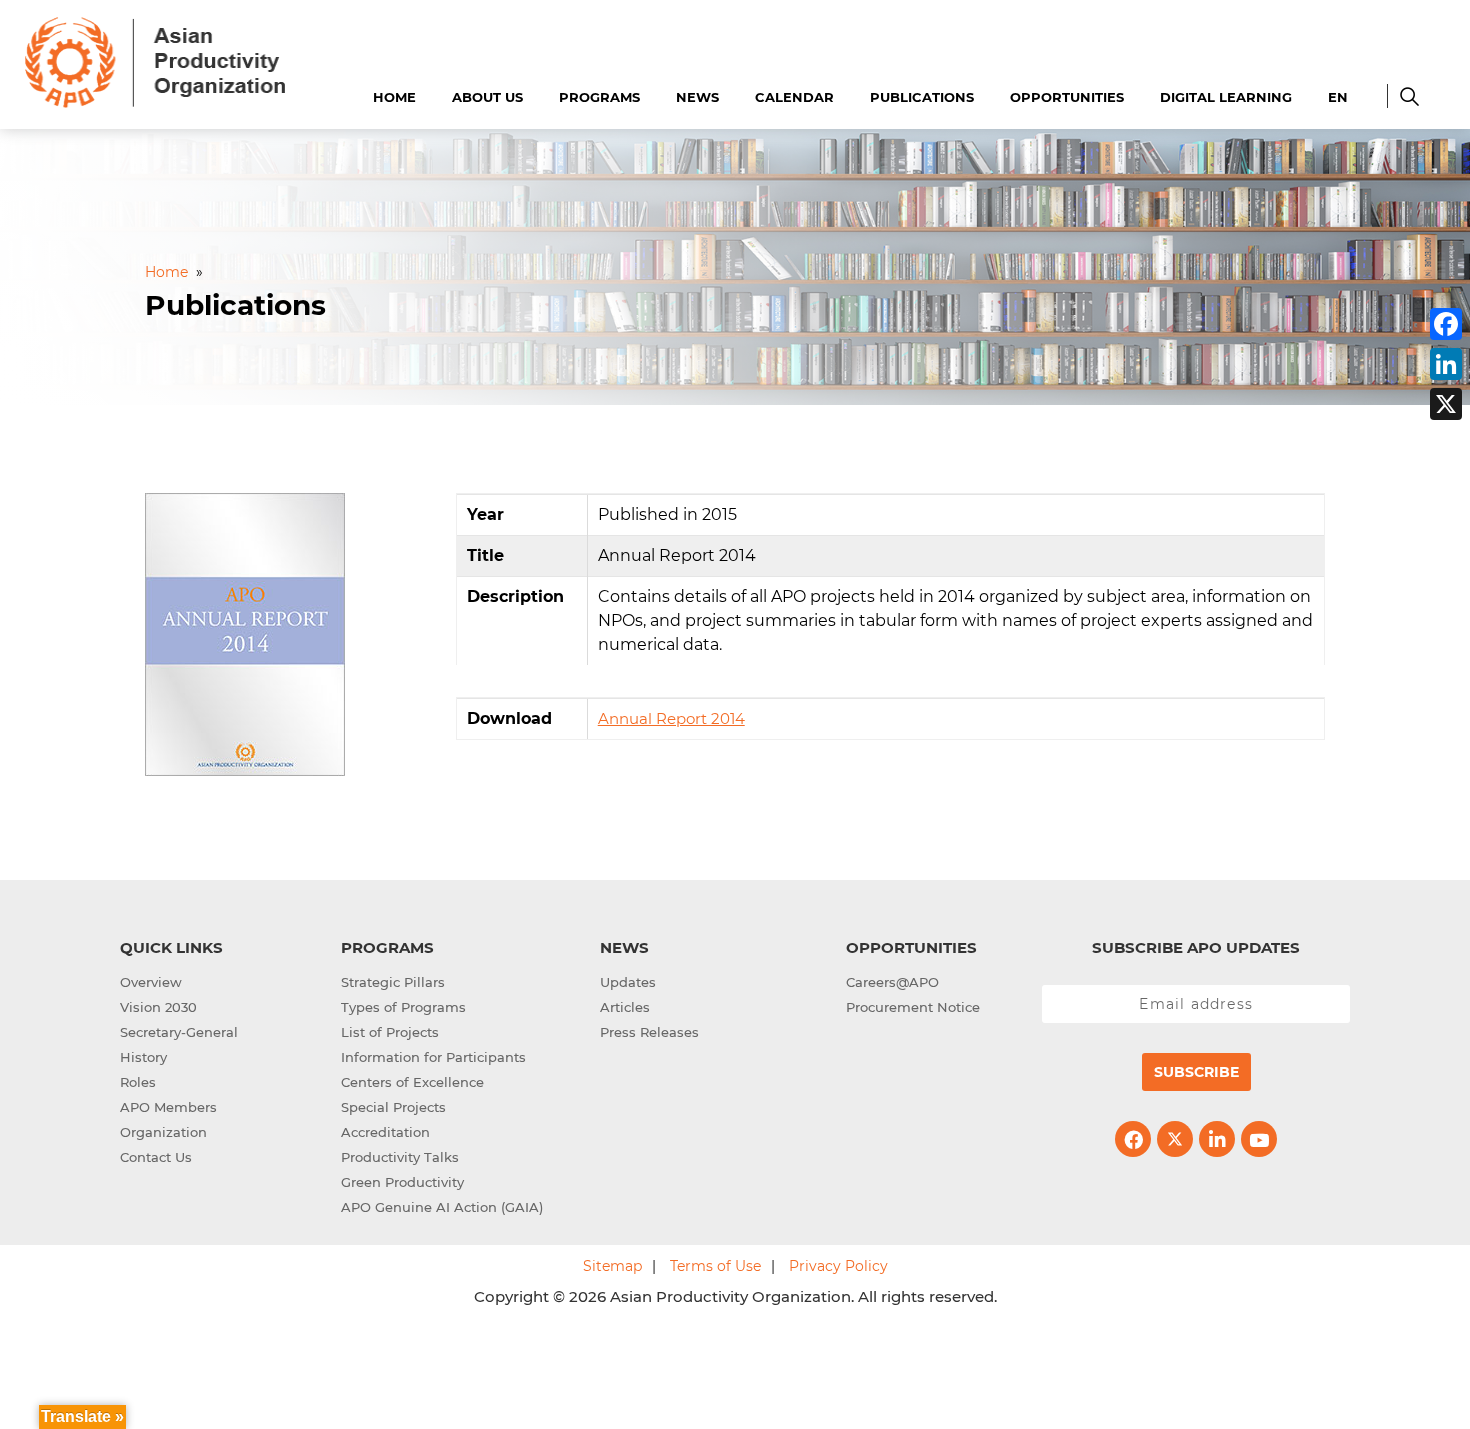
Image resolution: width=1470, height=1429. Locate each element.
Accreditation (385, 1132)
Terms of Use (715, 1266)
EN (1338, 97)
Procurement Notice (913, 1007)
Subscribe (1196, 1072)
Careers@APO (892, 982)
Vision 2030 (158, 1007)
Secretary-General (179, 1032)
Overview (151, 982)
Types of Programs (403, 1007)
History (143, 1057)
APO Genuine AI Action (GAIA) (442, 1207)
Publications (922, 97)
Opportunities (1067, 97)
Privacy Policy (838, 1266)
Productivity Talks (400, 1157)
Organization (163, 1132)
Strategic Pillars (393, 982)
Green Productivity (402, 1182)
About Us (487, 97)
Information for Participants (433, 1057)
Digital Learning (1226, 97)
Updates (628, 982)
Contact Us (156, 1157)
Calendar (794, 97)
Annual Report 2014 (671, 718)
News (697, 97)
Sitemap (612, 1266)
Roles (138, 1082)
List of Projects (390, 1032)
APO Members (168, 1107)
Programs (599, 97)
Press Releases (649, 1032)
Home (394, 97)
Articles (625, 1007)
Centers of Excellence (412, 1082)
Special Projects (393, 1107)
